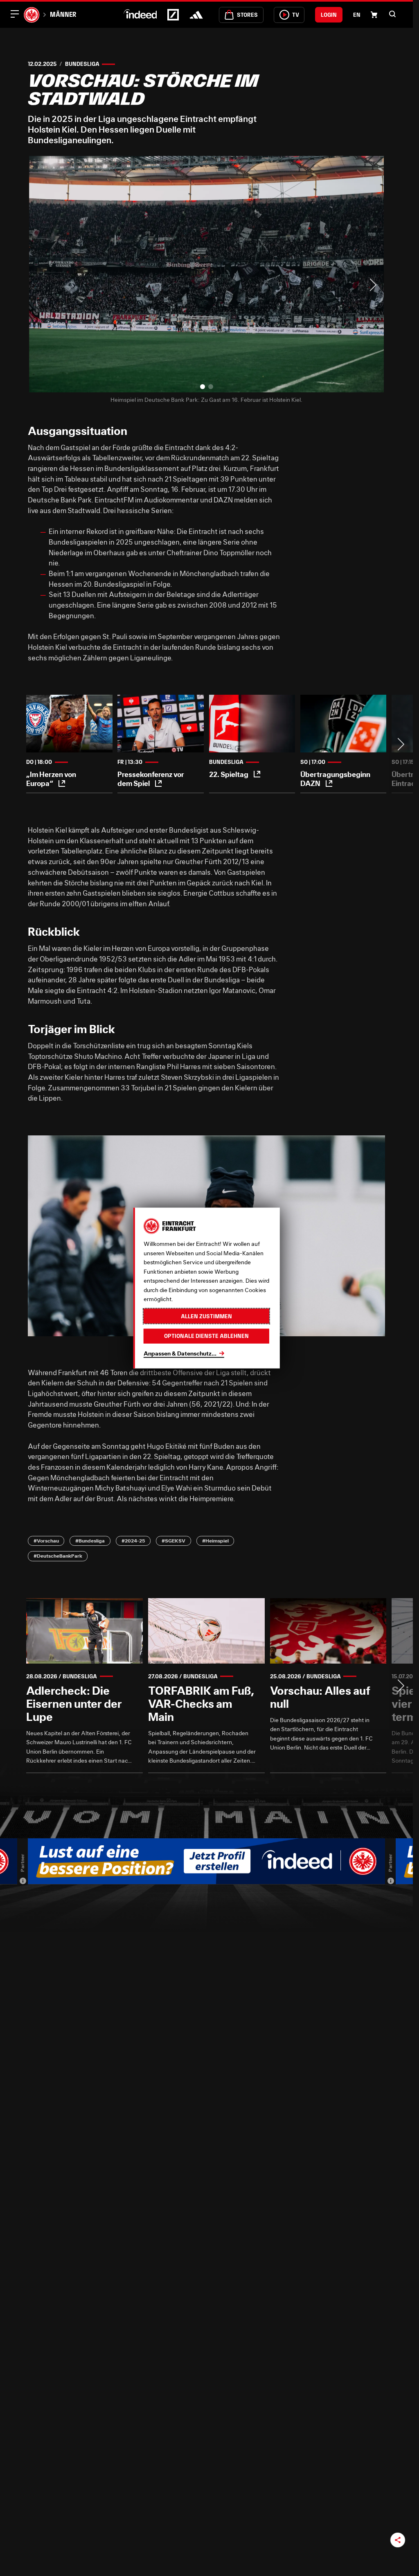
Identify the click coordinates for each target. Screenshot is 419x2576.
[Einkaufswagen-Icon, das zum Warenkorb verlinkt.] (374, 15)
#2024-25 (133, 1541)
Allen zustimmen (206, 1316)
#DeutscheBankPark (58, 1556)
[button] (392, 14)
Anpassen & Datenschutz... (180, 1353)
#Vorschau (46, 1541)
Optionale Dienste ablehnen (206, 1336)
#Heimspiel (215, 1541)
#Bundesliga (90, 1541)
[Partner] (23, 1881)
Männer (63, 14)
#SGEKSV (173, 1541)
